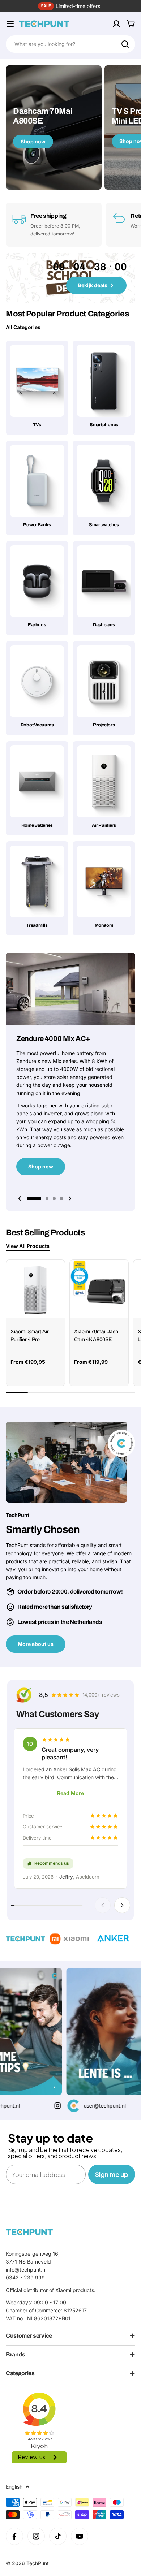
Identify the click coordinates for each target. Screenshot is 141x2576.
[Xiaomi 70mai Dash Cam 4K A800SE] (99, 1289)
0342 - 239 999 (25, 2277)
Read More (70, 1793)
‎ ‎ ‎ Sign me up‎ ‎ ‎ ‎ (112, 2174)
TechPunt (38, 2563)
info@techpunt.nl (26, 2270)
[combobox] (70, 44)
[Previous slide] (20, 1198)
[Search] (125, 44)
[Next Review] (122, 1905)
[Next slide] (70, 1198)
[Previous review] (103, 1905)
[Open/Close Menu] (10, 24)
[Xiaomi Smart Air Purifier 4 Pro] (35, 1289)
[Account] (116, 24)
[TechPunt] (29, 2232)
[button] (34, 1198)
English (14, 2487)
